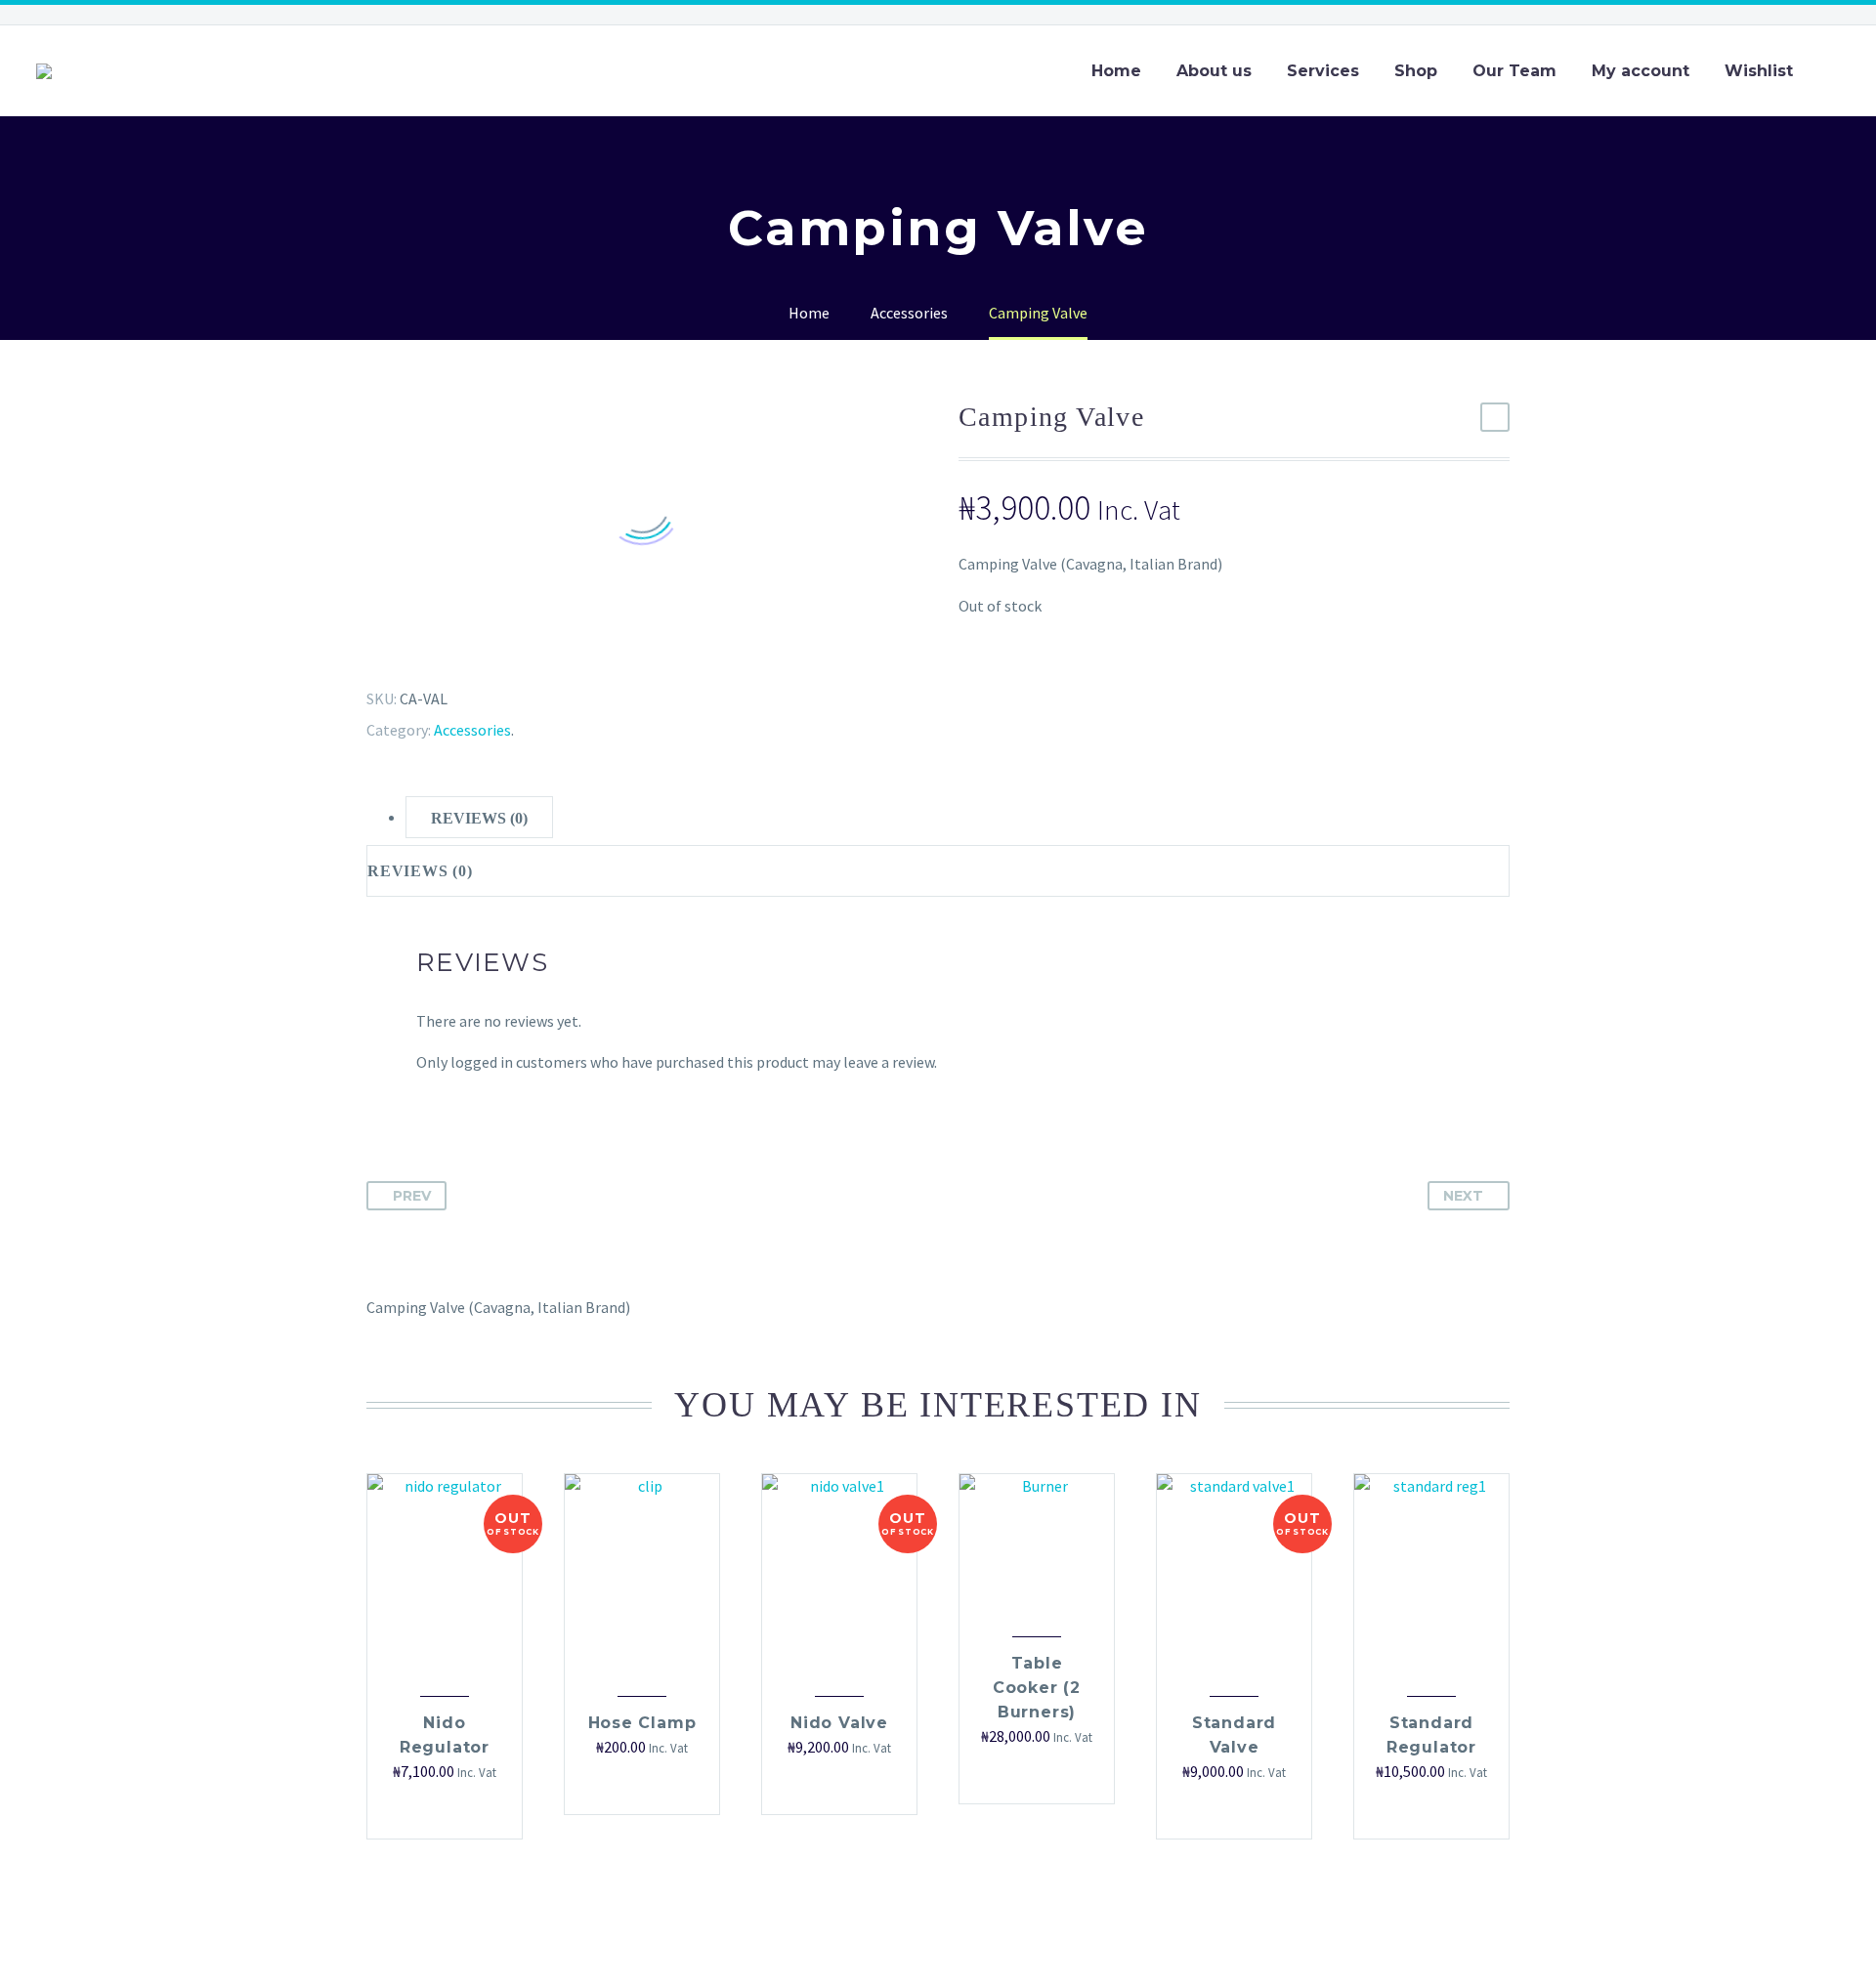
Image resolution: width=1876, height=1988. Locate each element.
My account (1641, 71)
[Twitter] (398, 651)
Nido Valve (839, 1723)
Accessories (472, 730)
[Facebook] (369, 651)
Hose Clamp (642, 1723)
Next (1463, 1196)
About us (1214, 71)
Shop (1416, 71)
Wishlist (1759, 71)
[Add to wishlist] (454, 1812)
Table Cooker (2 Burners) (1037, 1688)
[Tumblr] (454, 651)
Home (1116, 71)
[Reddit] (511, 651)
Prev (412, 1196)
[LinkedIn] (483, 651)
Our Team (1514, 71)
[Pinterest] (426, 651)
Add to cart (622, 1787)
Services (1323, 71)
